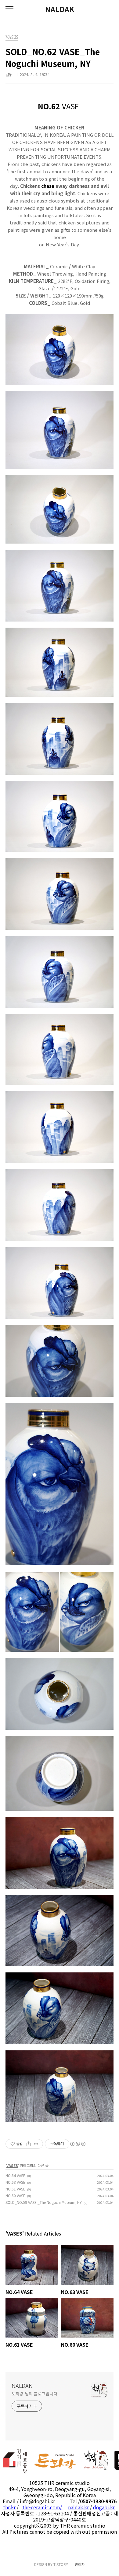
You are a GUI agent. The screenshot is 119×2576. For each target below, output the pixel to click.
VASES (12, 2165)
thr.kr (9, 2507)
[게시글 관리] (36, 2144)
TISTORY (61, 2564)
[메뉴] (9, 9)
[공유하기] (29, 2144)
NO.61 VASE (15, 2189)
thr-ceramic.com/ (42, 2507)
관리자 (80, 2564)
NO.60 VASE (15, 2195)
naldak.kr (78, 2507)
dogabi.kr (104, 2507)
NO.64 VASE (15, 2175)
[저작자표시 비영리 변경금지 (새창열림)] (78, 2144)
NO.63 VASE (15, 2182)
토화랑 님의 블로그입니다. (35, 2394)
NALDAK (60, 9)
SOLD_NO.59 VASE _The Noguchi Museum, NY (44, 2202)
